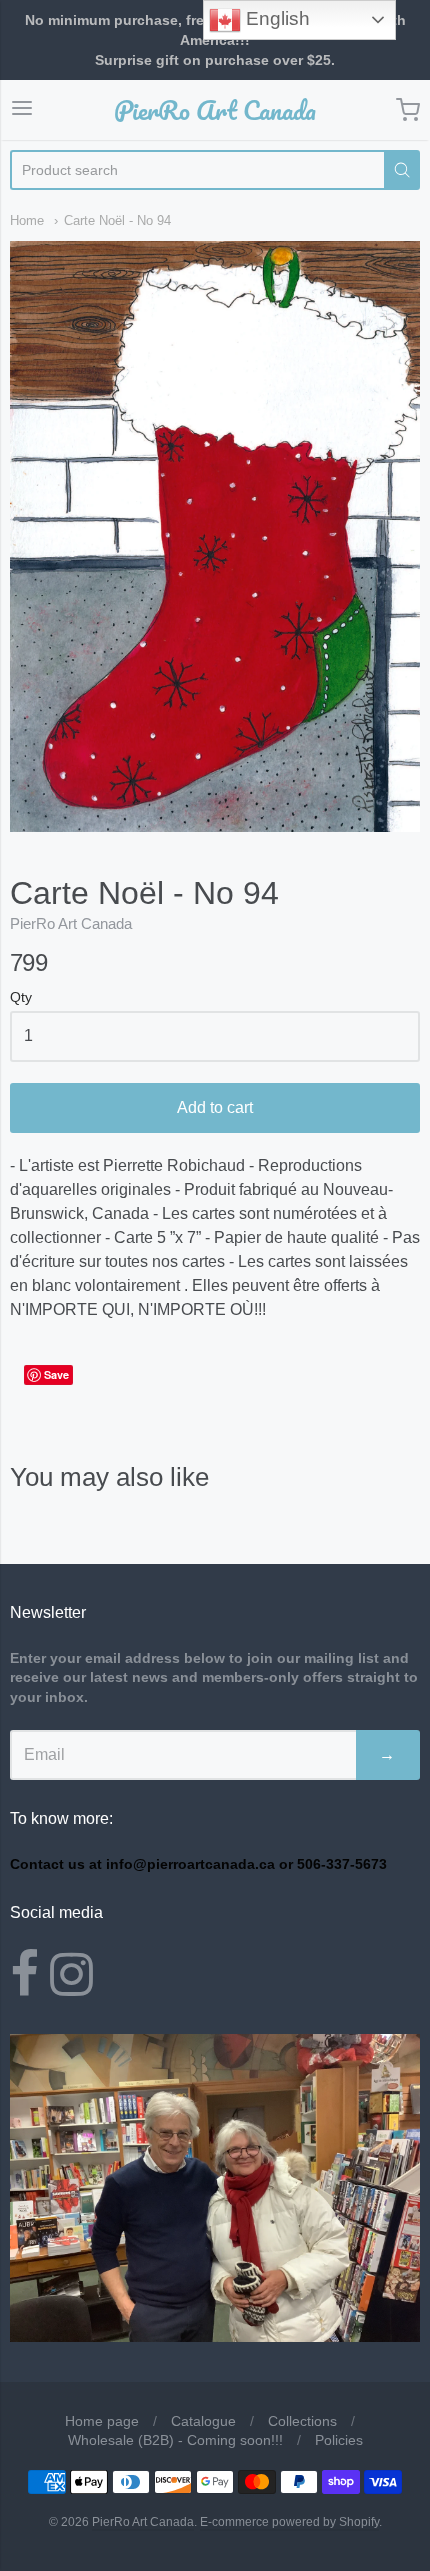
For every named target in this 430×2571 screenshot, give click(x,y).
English (275, 18)
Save (56, 1374)
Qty (21, 997)
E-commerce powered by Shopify (289, 2522)
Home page (102, 2421)
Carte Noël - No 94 (117, 220)
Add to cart (215, 1107)
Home (27, 220)
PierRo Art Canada (215, 110)
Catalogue (203, 2421)
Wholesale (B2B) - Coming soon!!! (175, 2440)
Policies (339, 2440)
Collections (302, 2421)
